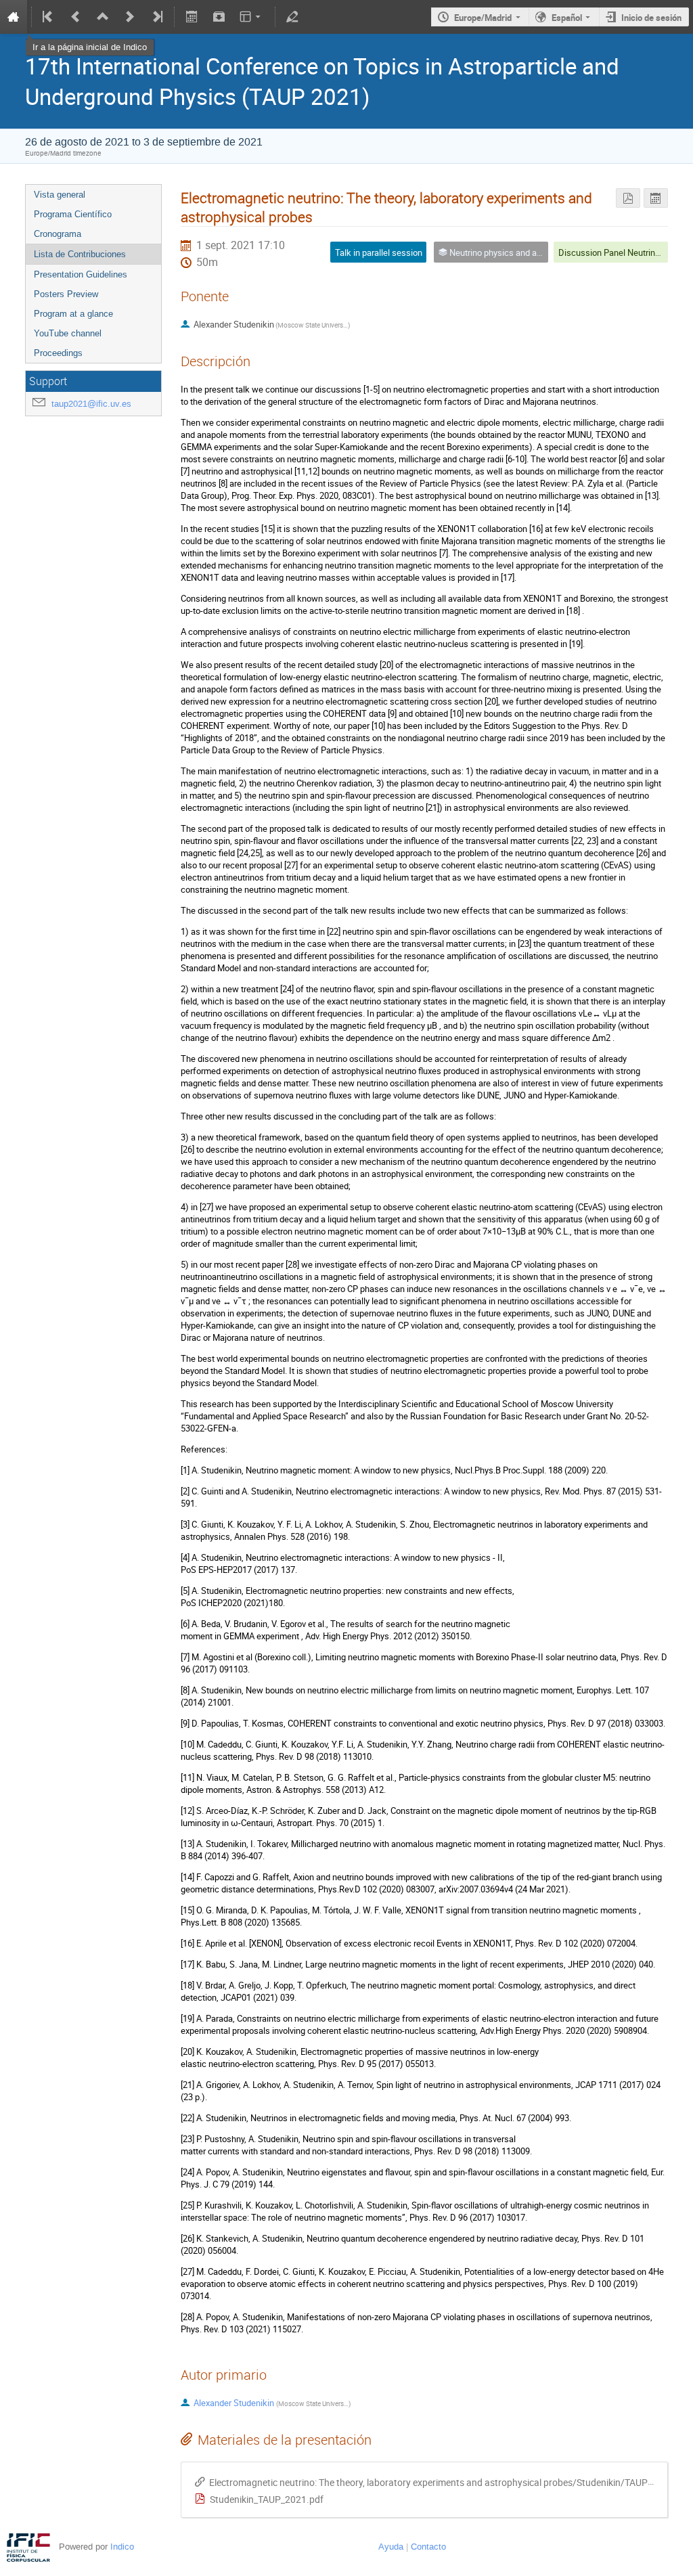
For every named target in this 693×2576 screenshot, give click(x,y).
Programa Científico (73, 214)
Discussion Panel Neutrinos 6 (615, 252)
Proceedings (58, 353)
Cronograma (58, 234)
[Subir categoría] (103, 17)
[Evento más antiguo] (76, 17)
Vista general (60, 195)
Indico (122, 2547)
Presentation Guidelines (81, 274)
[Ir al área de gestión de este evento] (292, 17)
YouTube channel (68, 333)
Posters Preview (66, 294)
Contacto (428, 2547)
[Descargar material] (219, 17)
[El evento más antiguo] (49, 17)
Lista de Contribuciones (80, 254)
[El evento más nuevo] (156, 17)
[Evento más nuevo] (130, 17)
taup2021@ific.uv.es (91, 404)
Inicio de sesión (651, 18)
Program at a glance (73, 314)
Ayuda (391, 2547)
